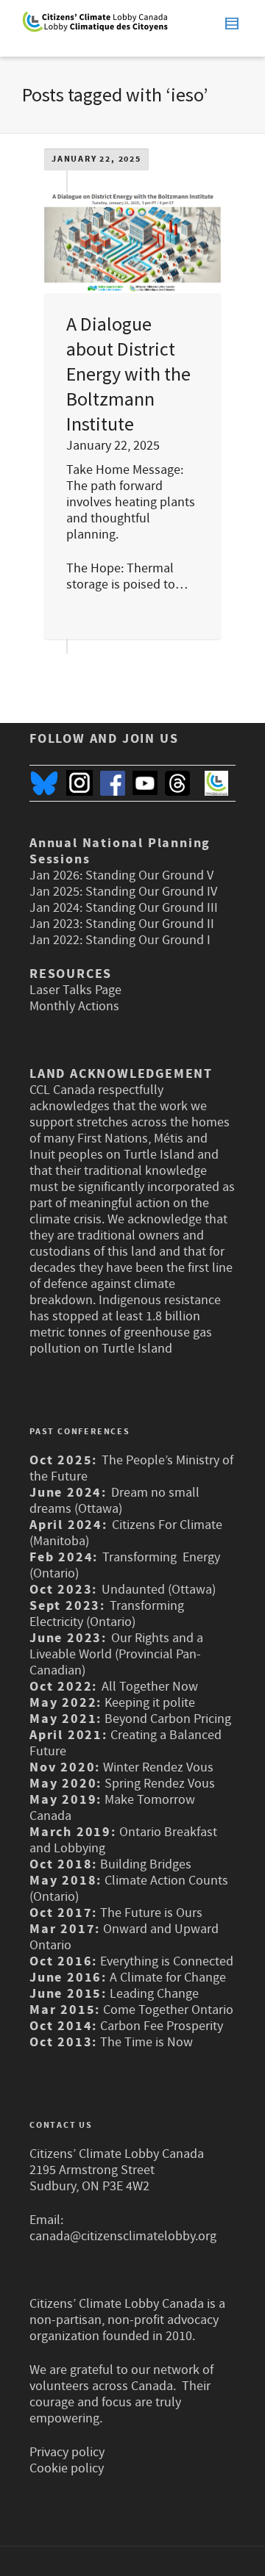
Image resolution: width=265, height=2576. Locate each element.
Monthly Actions (74, 1006)
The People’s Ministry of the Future (131, 1468)
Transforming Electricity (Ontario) (107, 1614)
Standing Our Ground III (152, 908)
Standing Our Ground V (149, 875)
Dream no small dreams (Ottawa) (114, 1501)
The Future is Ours (151, 1913)
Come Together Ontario (168, 2010)
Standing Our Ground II (150, 924)
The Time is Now (146, 2042)
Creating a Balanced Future (126, 1743)
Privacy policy (67, 2452)
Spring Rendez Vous (160, 1784)
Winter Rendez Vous (158, 1767)
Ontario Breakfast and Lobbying (123, 1840)
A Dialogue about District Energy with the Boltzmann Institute (128, 374)
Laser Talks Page (75, 990)
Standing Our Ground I (148, 940)
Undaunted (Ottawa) (159, 1590)
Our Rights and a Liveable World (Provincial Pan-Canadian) (116, 1654)
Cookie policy (67, 2468)
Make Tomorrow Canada (112, 1808)
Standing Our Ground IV (151, 892)
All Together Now (150, 1687)
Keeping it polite (148, 1703)
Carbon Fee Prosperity (162, 2026)
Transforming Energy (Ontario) (125, 1565)
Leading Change (154, 1994)
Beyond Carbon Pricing (168, 1719)
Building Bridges (146, 1864)
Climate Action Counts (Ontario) (129, 1889)
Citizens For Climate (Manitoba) (126, 1533)
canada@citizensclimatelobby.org (123, 2236)
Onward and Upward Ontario (124, 1937)
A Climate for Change (166, 1978)
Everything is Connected (167, 1961)
